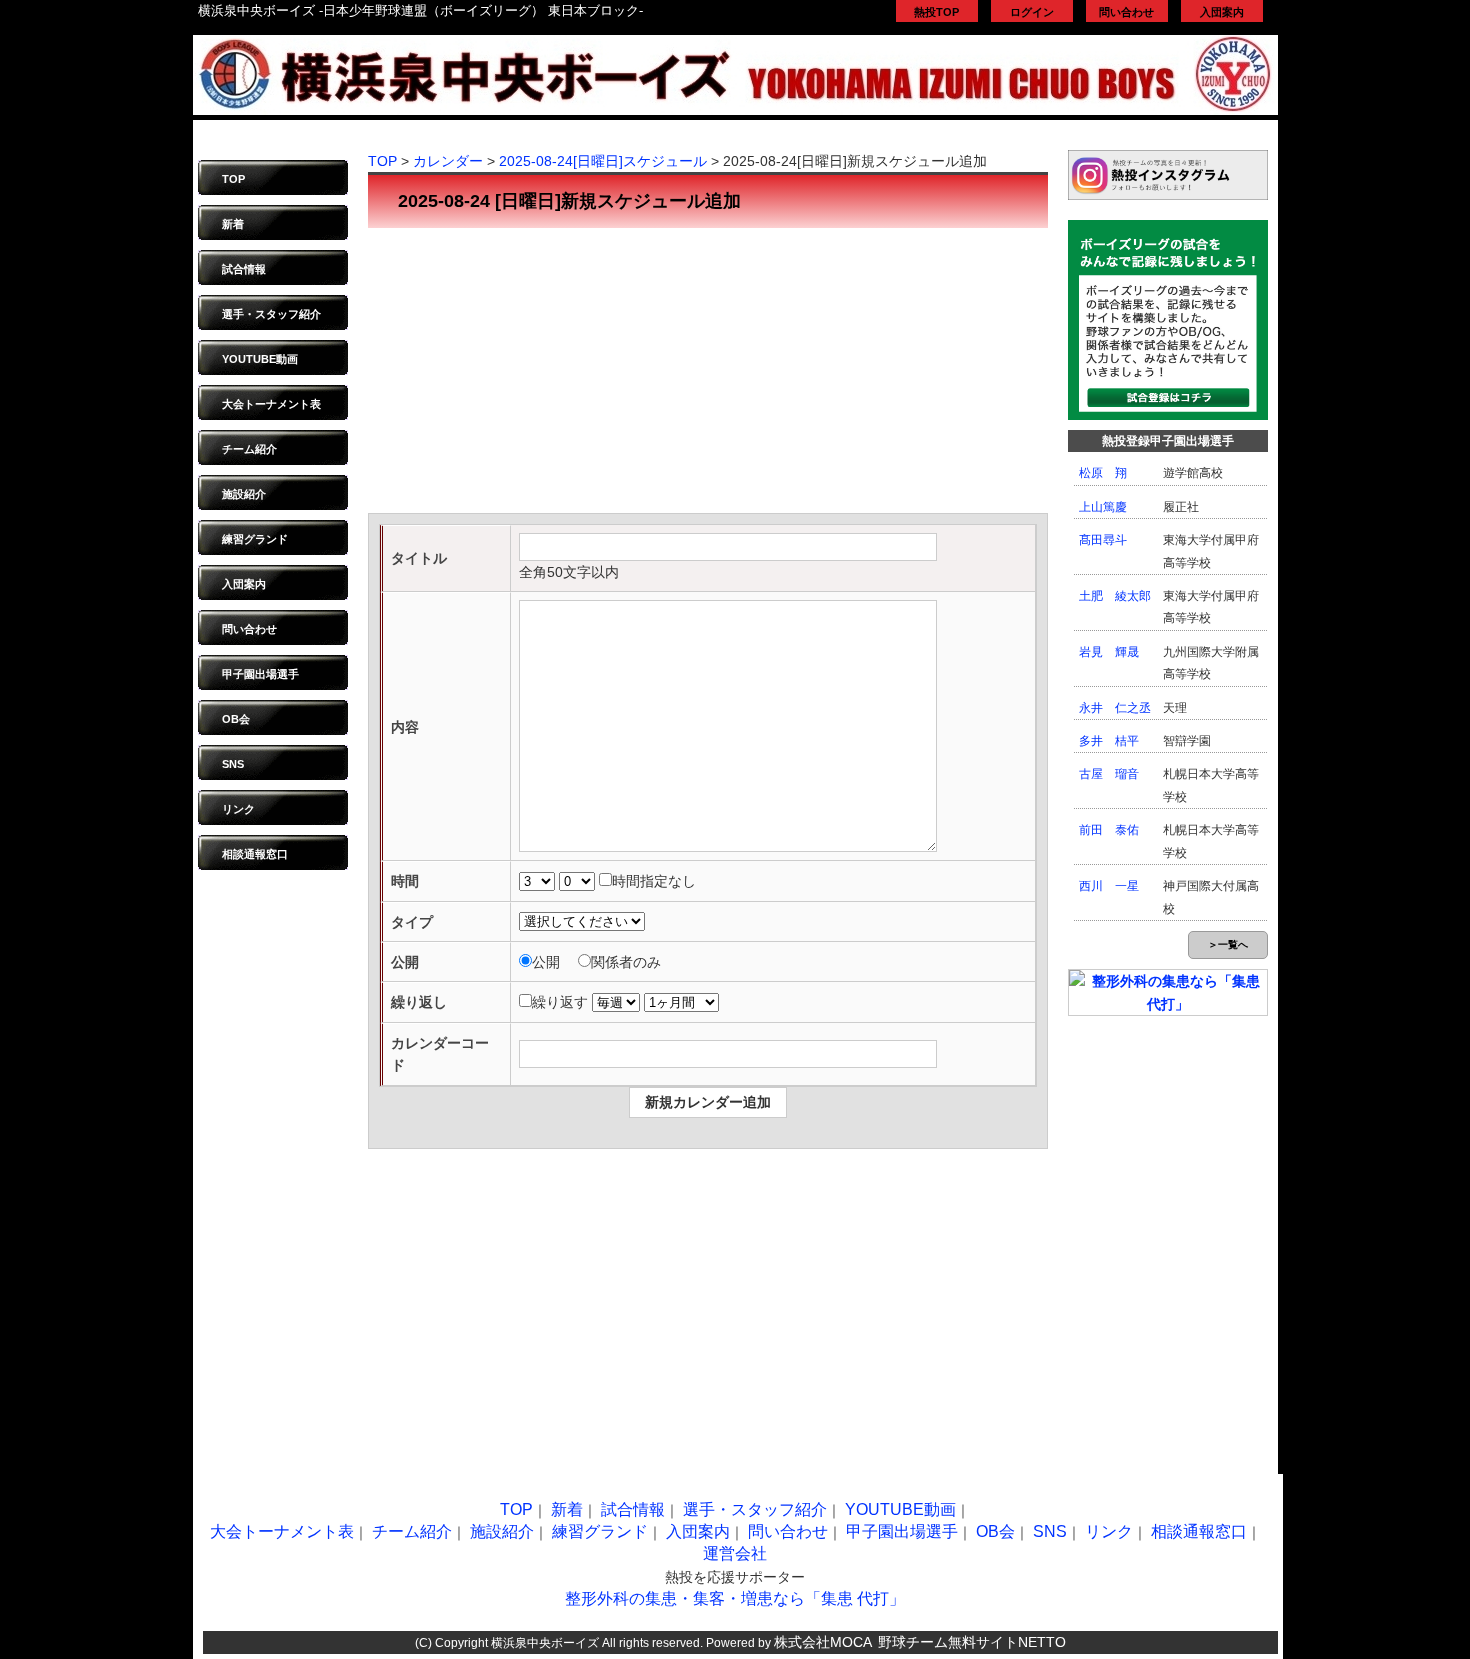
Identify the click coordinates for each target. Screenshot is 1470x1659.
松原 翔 (1103, 473)
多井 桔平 (1109, 741)
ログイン (1032, 12)
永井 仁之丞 (1115, 708)
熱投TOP (936, 12)
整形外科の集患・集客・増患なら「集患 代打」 (735, 1598)
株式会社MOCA (823, 1642)
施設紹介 (244, 494)
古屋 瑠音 (1109, 774)
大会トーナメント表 (271, 404)
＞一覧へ (1228, 944)
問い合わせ (1126, 12)
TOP (233, 179)
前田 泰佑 (1109, 830)
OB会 (236, 719)
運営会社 (735, 1553)
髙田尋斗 (1103, 540)
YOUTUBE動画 (260, 359)
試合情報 (244, 269)
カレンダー (448, 161)
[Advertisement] (708, 373)
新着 (233, 224)
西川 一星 (1109, 886)
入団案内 (1222, 12)
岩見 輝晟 (1109, 652)
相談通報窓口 (255, 854)
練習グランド (255, 539)
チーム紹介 (249, 449)
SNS (233, 764)
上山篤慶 (1103, 507)
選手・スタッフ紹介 (271, 314)
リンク (238, 809)
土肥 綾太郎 (1115, 596)
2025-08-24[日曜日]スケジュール (603, 161)
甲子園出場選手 (260, 674)
